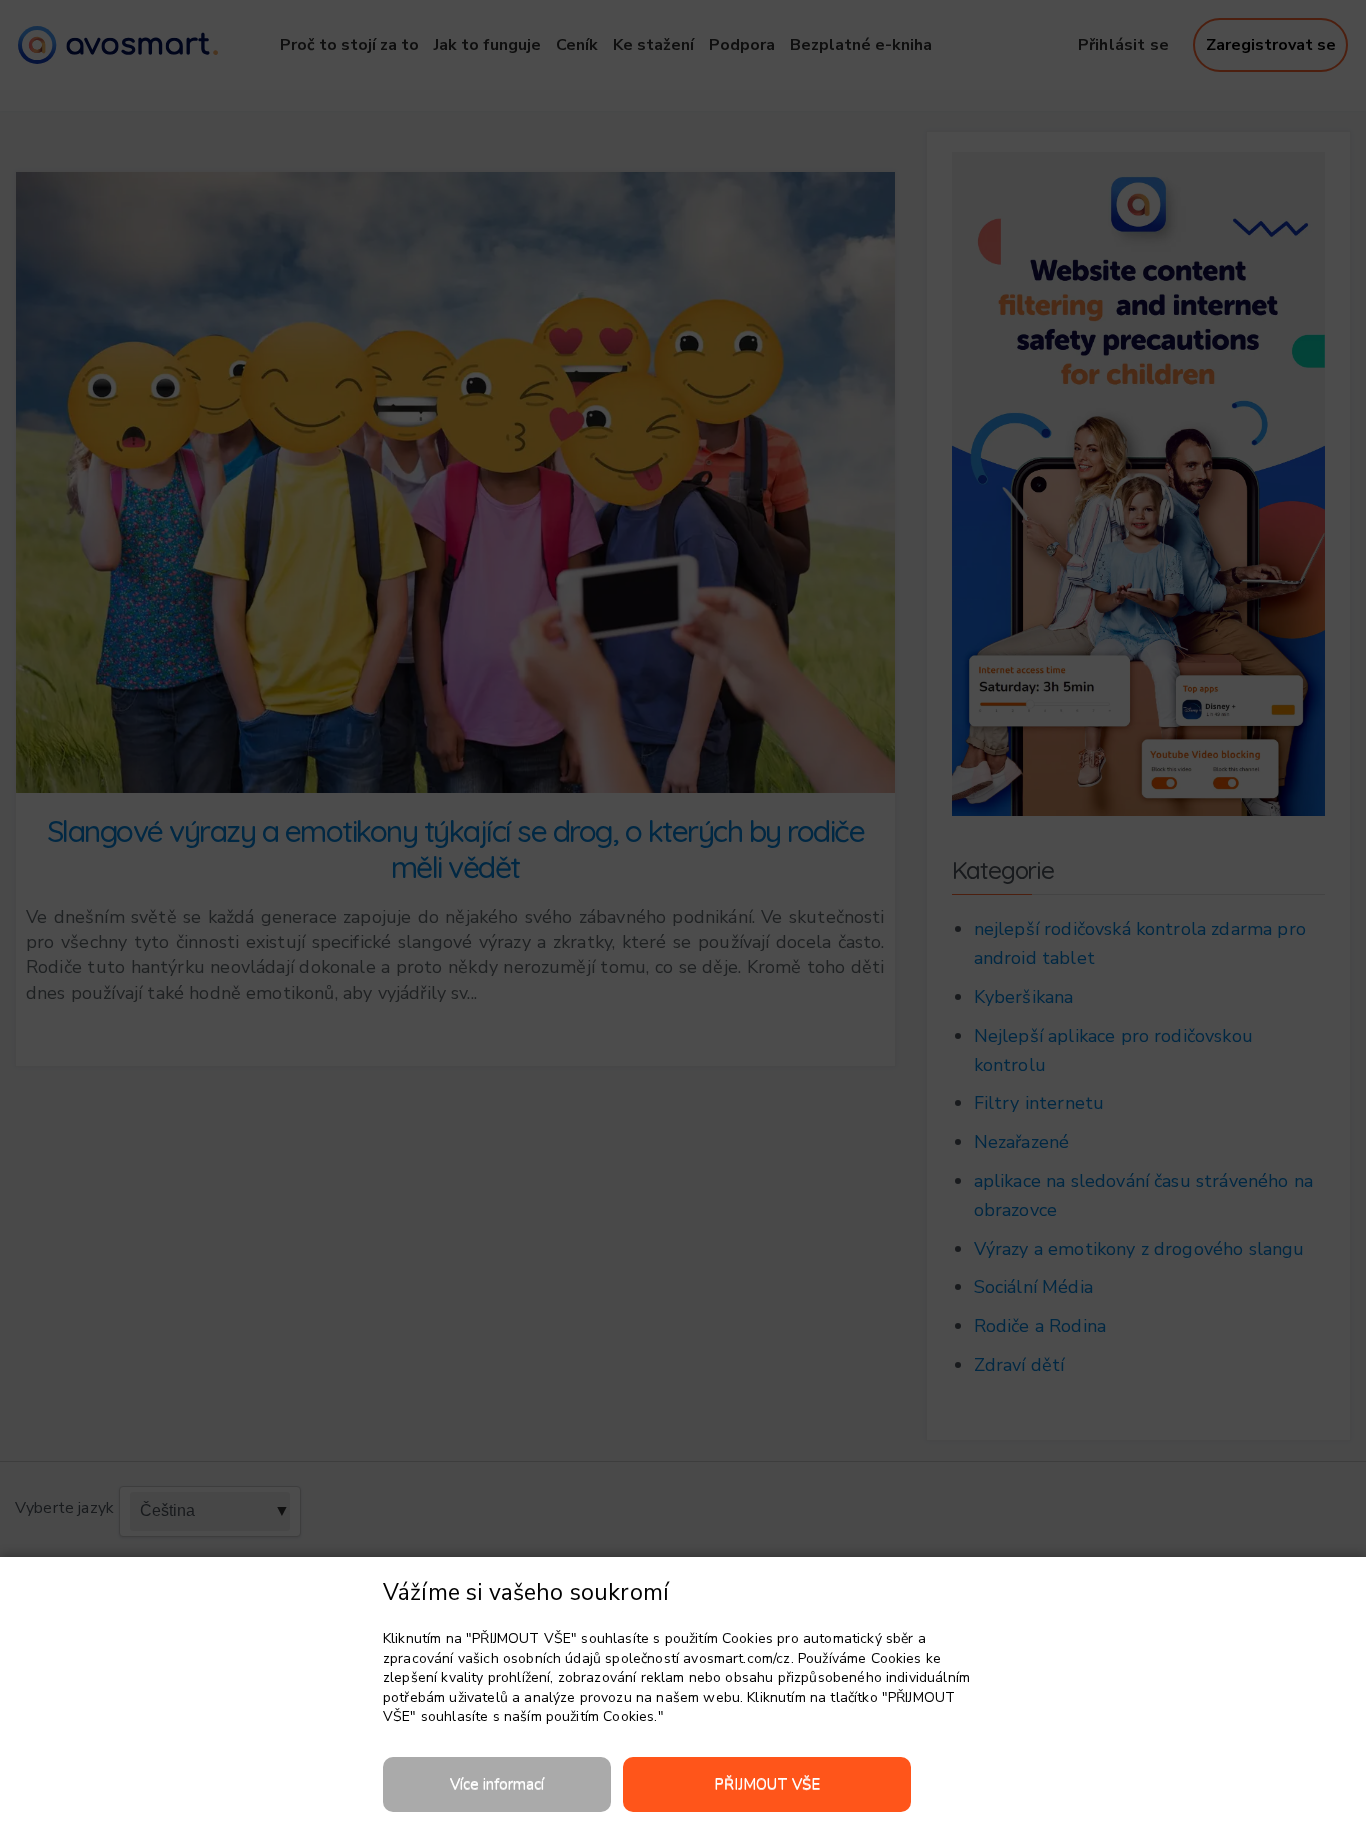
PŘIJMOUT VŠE (767, 1784)
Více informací (497, 1784)
